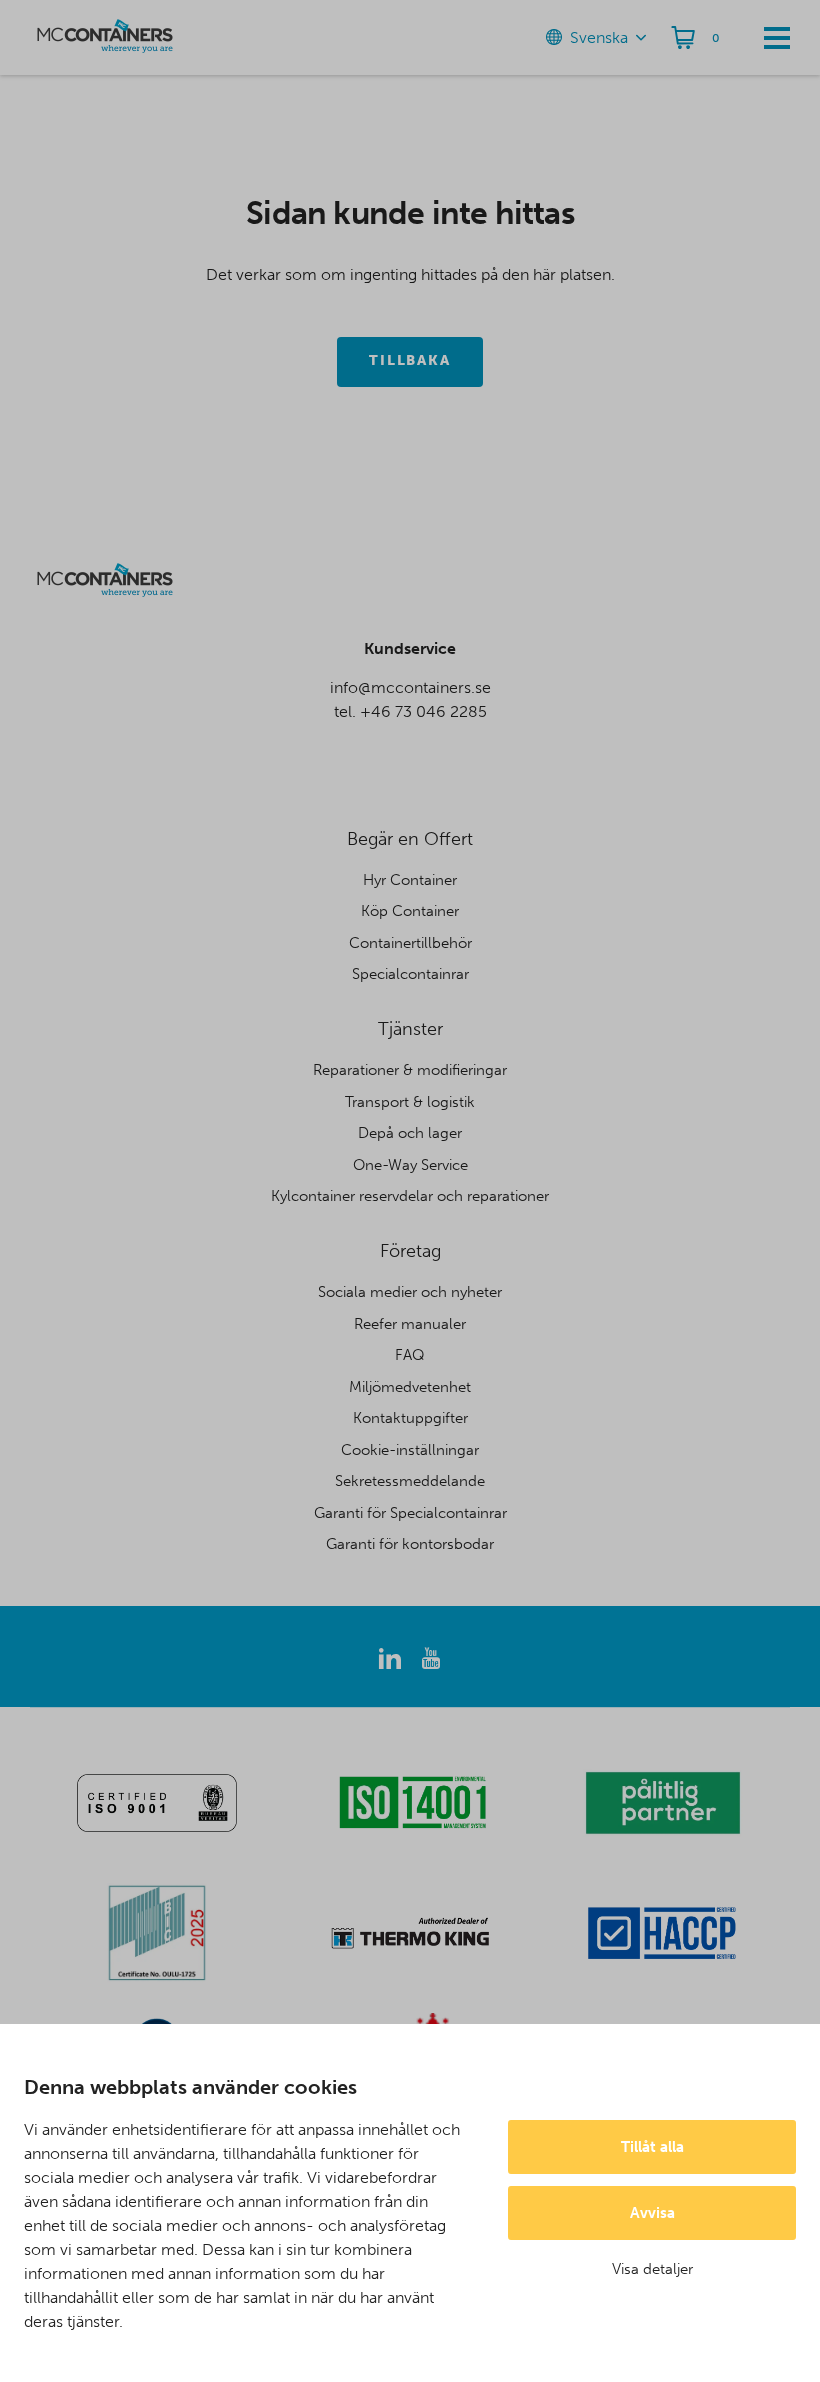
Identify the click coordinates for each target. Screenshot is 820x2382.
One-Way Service (410, 1165)
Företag (410, 1251)
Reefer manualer (410, 1324)
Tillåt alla (652, 2147)
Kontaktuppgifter (410, 1418)
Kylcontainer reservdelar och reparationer (410, 1196)
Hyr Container (410, 880)
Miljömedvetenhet (410, 1387)
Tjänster (410, 1029)
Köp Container (410, 911)
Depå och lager (410, 1133)
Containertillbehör (410, 943)
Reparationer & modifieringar (410, 1070)
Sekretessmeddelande (410, 1481)
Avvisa (652, 2213)
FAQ (410, 1355)
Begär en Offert (410, 839)
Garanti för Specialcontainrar (410, 1513)
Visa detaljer (652, 2269)
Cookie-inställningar (410, 1450)
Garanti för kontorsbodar (410, 1544)
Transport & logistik (410, 1102)
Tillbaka (410, 360)
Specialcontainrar (410, 974)
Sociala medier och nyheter (410, 1292)
